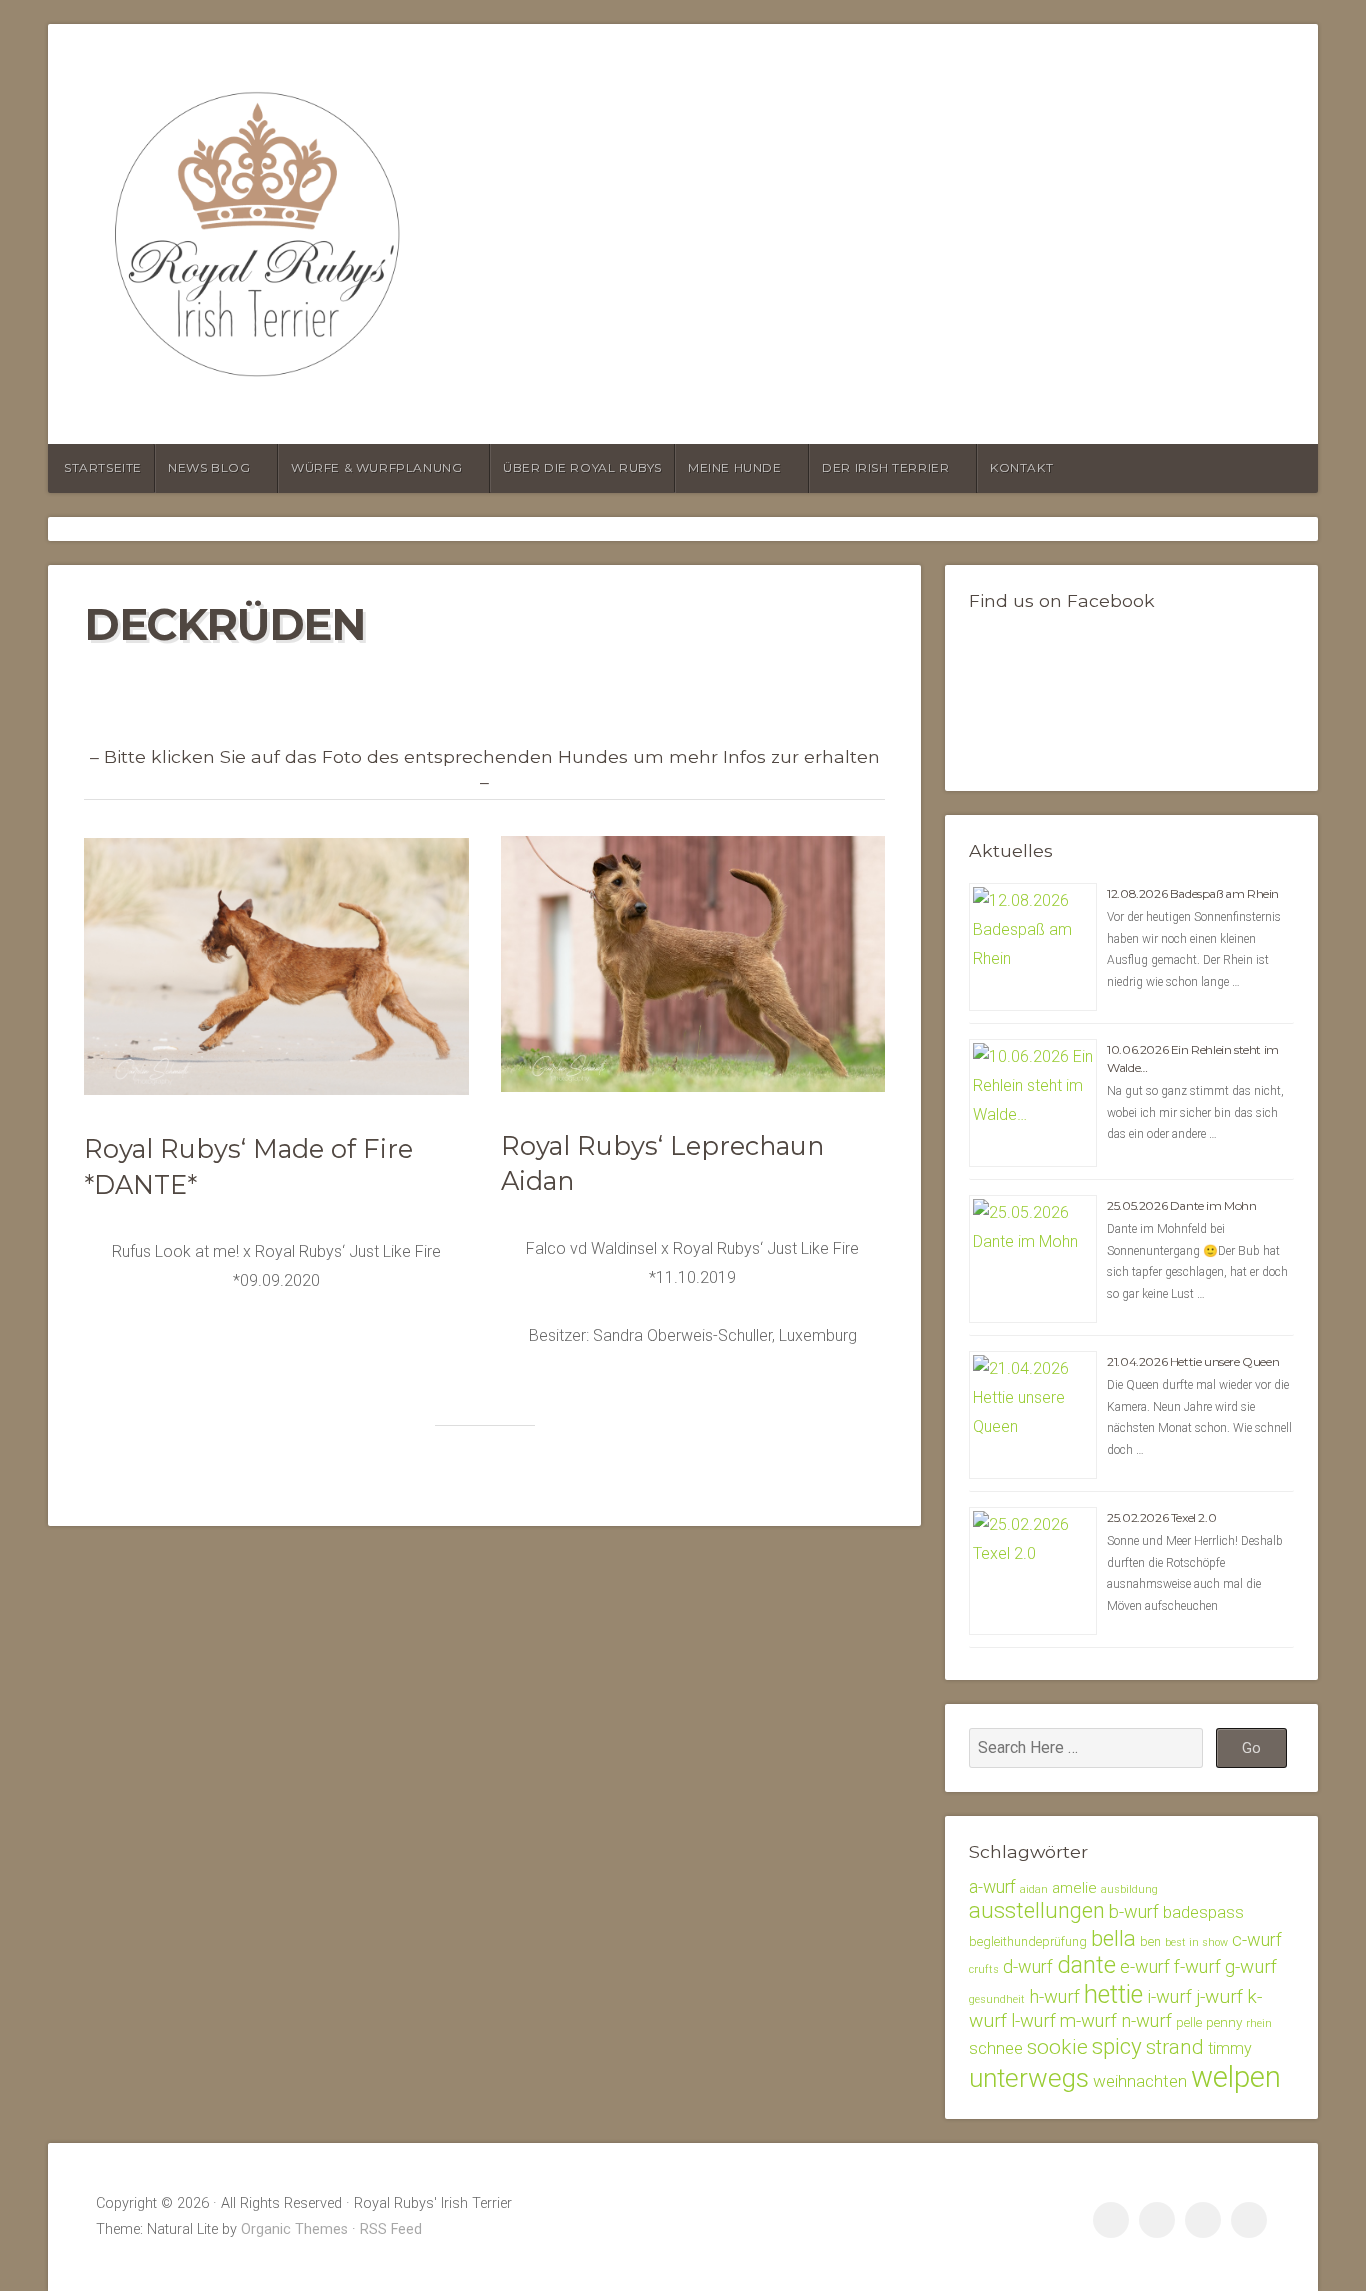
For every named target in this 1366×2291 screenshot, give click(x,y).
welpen (1236, 2077)
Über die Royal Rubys (582, 467)
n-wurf (1146, 2020)
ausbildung (1129, 1889)
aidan (1034, 1889)
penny (1224, 2022)
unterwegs (1029, 2078)
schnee (996, 2048)
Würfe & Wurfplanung (376, 467)
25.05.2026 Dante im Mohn (1181, 1205)
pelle (1189, 2022)
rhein (1259, 2023)
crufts (984, 1969)
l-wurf (1033, 2020)
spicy (1117, 2046)
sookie (1057, 2046)
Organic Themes (294, 2229)
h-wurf (1054, 1996)
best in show (1196, 1942)
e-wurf (1145, 1966)
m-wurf (1088, 2020)
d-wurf (1028, 1966)
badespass (1203, 1912)
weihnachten (1140, 2081)
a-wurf (992, 1887)
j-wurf (1219, 1996)
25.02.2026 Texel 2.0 (1161, 1517)
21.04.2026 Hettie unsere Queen (1193, 1361)
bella (1113, 1938)
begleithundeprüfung (1028, 1941)
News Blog (209, 467)
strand (1175, 2047)
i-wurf (1169, 1996)
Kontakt (1021, 467)
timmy (1230, 2048)
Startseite (103, 467)
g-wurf (1251, 1967)
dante (1086, 1965)
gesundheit (997, 1999)
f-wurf (1197, 1966)
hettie (1113, 1994)
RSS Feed (391, 2229)
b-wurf (1134, 1911)
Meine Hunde (735, 467)
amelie (1074, 1888)
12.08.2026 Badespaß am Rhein (1193, 893)
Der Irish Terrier (885, 467)
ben (1150, 1941)
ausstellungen (1037, 1910)
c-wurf (1257, 1939)
